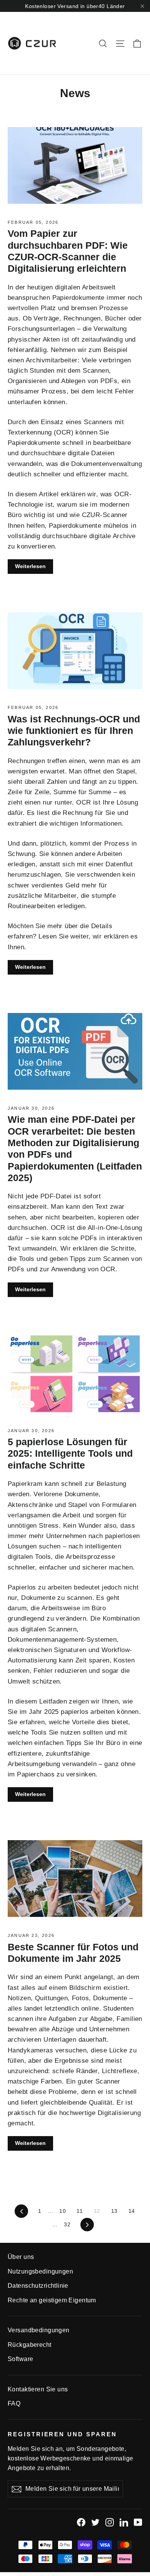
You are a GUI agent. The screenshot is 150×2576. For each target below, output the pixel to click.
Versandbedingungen (39, 2330)
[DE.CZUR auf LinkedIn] (124, 2522)
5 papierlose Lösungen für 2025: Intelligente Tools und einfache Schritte (70, 1453)
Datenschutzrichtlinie (38, 2286)
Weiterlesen (30, 566)
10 (62, 2211)
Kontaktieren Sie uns (38, 2389)
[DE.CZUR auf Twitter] (95, 2522)
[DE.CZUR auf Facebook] (81, 2522)
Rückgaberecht (30, 2345)
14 (132, 2211)
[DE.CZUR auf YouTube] (138, 2522)
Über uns (21, 2257)
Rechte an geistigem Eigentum (52, 2300)
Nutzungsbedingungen (40, 2271)
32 (67, 2224)
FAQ (14, 2403)
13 (114, 2211)
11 (80, 2211)
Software (20, 2359)
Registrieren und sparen (62, 2434)
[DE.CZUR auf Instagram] (110, 2522)
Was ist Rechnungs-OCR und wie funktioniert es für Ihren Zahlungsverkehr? (74, 731)
